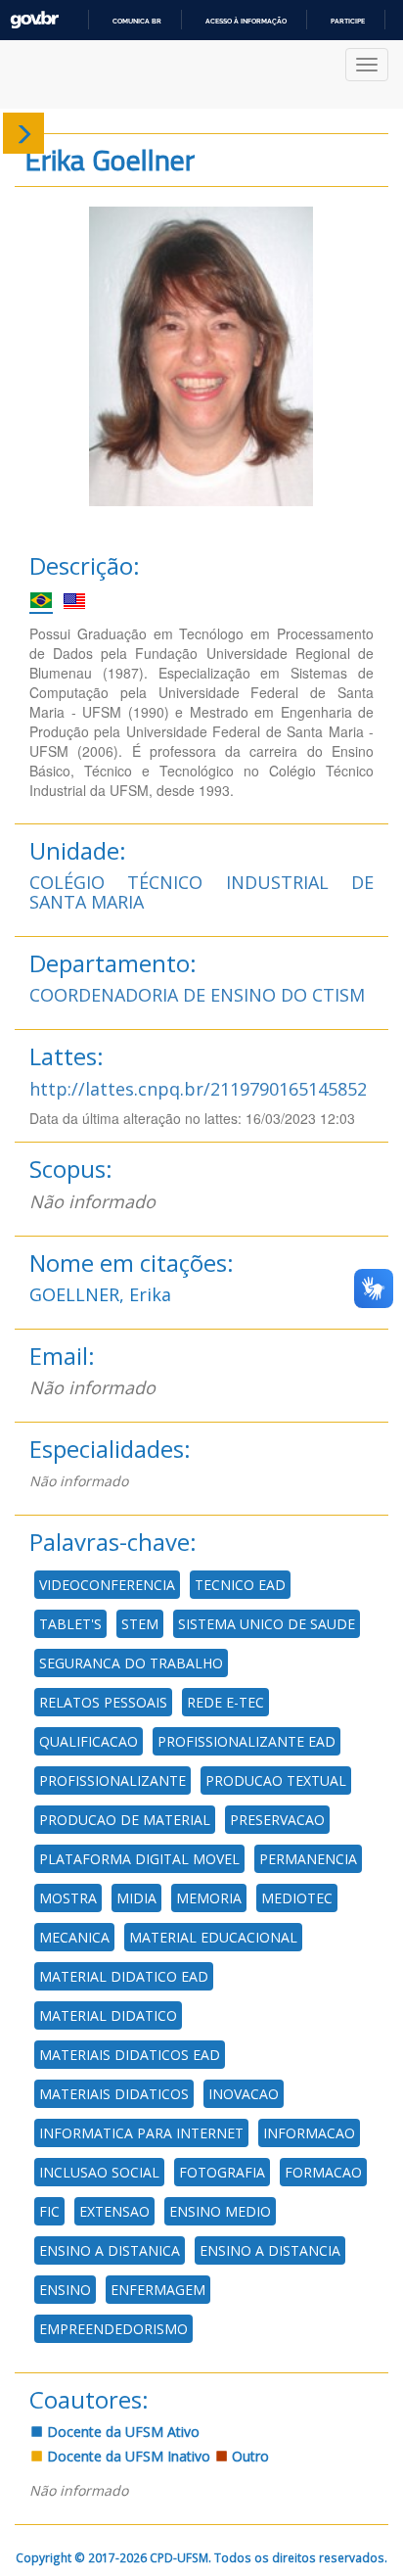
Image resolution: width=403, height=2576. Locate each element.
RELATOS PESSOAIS (103, 1702)
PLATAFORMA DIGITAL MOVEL (139, 1859)
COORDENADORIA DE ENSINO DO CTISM (197, 995)
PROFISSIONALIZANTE (112, 1780)
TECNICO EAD (240, 1585)
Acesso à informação (246, 21)
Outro (248, 2456)
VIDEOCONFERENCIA (107, 1585)
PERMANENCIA (308, 1859)
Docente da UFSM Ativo (121, 2432)
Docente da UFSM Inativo (127, 2456)
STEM (140, 1624)
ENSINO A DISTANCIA (270, 2250)
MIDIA (136, 1898)
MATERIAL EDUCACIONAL (213, 1937)
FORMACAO (323, 2172)
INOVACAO (244, 2094)
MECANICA (74, 1937)
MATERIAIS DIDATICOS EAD (130, 2055)
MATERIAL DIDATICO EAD (124, 1976)
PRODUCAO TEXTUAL (276, 1780)
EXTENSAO (114, 2211)
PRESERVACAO (277, 1820)
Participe (348, 21)
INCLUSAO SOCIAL (99, 2172)
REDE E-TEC (225, 1702)
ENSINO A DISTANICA (110, 2250)
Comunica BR (137, 21)
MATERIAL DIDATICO (108, 2015)
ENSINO (65, 2290)
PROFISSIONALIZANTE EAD (246, 1741)
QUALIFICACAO (89, 1741)
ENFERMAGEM (158, 2290)
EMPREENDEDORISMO (113, 2329)
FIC (49, 2211)
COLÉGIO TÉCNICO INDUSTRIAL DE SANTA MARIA (201, 892)
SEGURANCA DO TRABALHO (131, 1663)
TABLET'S (70, 1624)
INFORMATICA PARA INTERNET (141, 2133)
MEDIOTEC (297, 1898)
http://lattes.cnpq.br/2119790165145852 (198, 1089)
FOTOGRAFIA (222, 2172)
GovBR (34, 20)
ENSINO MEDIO (220, 2211)
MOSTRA (68, 1898)
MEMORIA (209, 1898)
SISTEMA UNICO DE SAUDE (267, 1624)
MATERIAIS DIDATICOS (114, 2094)
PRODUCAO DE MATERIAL (125, 1820)
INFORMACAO (309, 2133)
